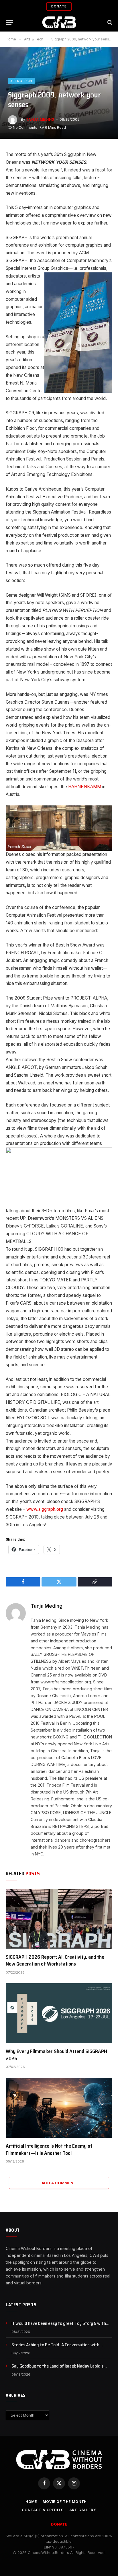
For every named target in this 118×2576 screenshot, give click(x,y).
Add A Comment (59, 2183)
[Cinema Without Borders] (59, 22)
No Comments (25, 127)
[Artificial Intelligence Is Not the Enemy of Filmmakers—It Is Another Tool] (59, 2108)
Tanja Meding (40, 119)
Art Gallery (83, 2510)
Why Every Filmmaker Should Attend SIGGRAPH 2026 (56, 2055)
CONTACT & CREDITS (43, 2510)
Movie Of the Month (65, 2502)
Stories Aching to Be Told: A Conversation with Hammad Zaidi (55, 2348)
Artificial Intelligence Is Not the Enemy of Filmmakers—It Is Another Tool (49, 2149)
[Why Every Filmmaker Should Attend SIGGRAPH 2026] (59, 2013)
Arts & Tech (21, 81)
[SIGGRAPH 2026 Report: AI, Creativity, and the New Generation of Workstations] (59, 1919)
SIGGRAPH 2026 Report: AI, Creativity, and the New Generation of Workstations (55, 1960)
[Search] (109, 22)
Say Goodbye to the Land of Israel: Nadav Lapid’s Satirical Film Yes (57, 2369)
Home (31, 2502)
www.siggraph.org (44, 1509)
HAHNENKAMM (85, 787)
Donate (59, 6)
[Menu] (9, 22)
